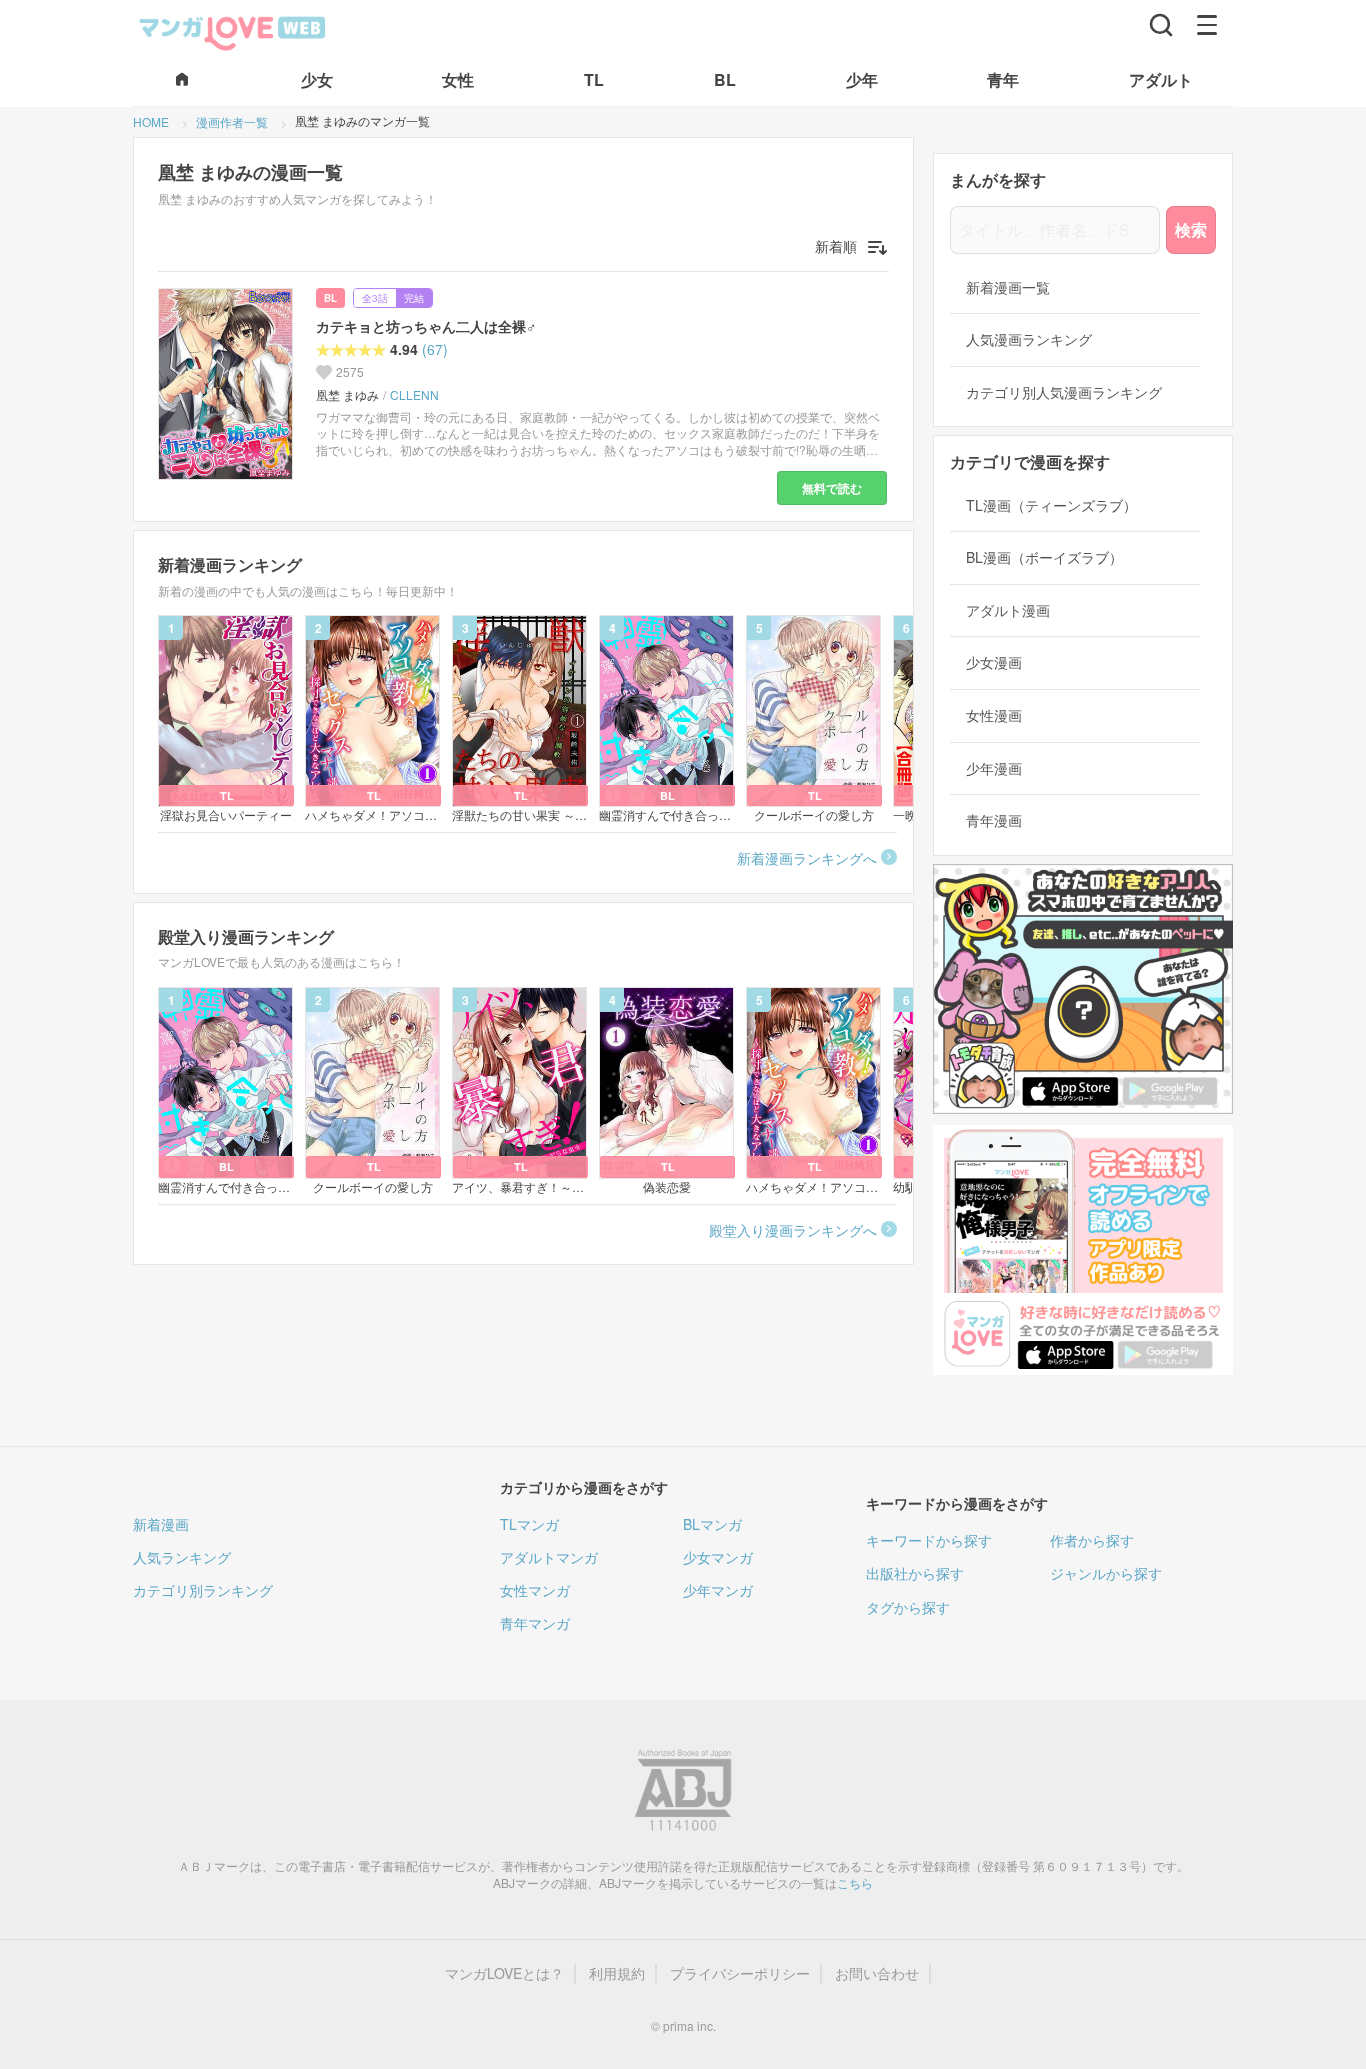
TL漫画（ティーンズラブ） (1051, 505)
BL (330, 298)
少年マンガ (718, 1590)
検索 (1191, 229)
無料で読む (832, 488)
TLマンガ (529, 1524)
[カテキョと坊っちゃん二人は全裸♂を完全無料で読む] (229, 384)
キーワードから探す (929, 1540)
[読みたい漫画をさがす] (1161, 25)
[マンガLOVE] (233, 31)
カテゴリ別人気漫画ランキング (1064, 392)
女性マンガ (535, 1590)
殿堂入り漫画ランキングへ (793, 1230)
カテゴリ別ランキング (203, 1590)
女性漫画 (994, 715)
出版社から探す (915, 1573)
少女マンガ (718, 1557)
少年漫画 (994, 768)
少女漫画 (994, 662)
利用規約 (617, 1973)
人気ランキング (182, 1557)
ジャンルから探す (1106, 1573)
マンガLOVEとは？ (504, 1973)
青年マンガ (535, 1623)
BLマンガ (712, 1524)
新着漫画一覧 (1008, 287)
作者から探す (1092, 1540)
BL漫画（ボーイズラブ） (1044, 557)
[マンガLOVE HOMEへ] (182, 80)
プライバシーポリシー (740, 1973)
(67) (435, 349)
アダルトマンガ (549, 1557)
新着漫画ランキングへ (807, 858)
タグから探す (908, 1607)
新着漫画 (161, 1524)
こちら (855, 1882)
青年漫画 (994, 820)
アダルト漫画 (1008, 610)
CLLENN (414, 395)
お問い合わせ (877, 1973)
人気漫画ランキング (1029, 339)
